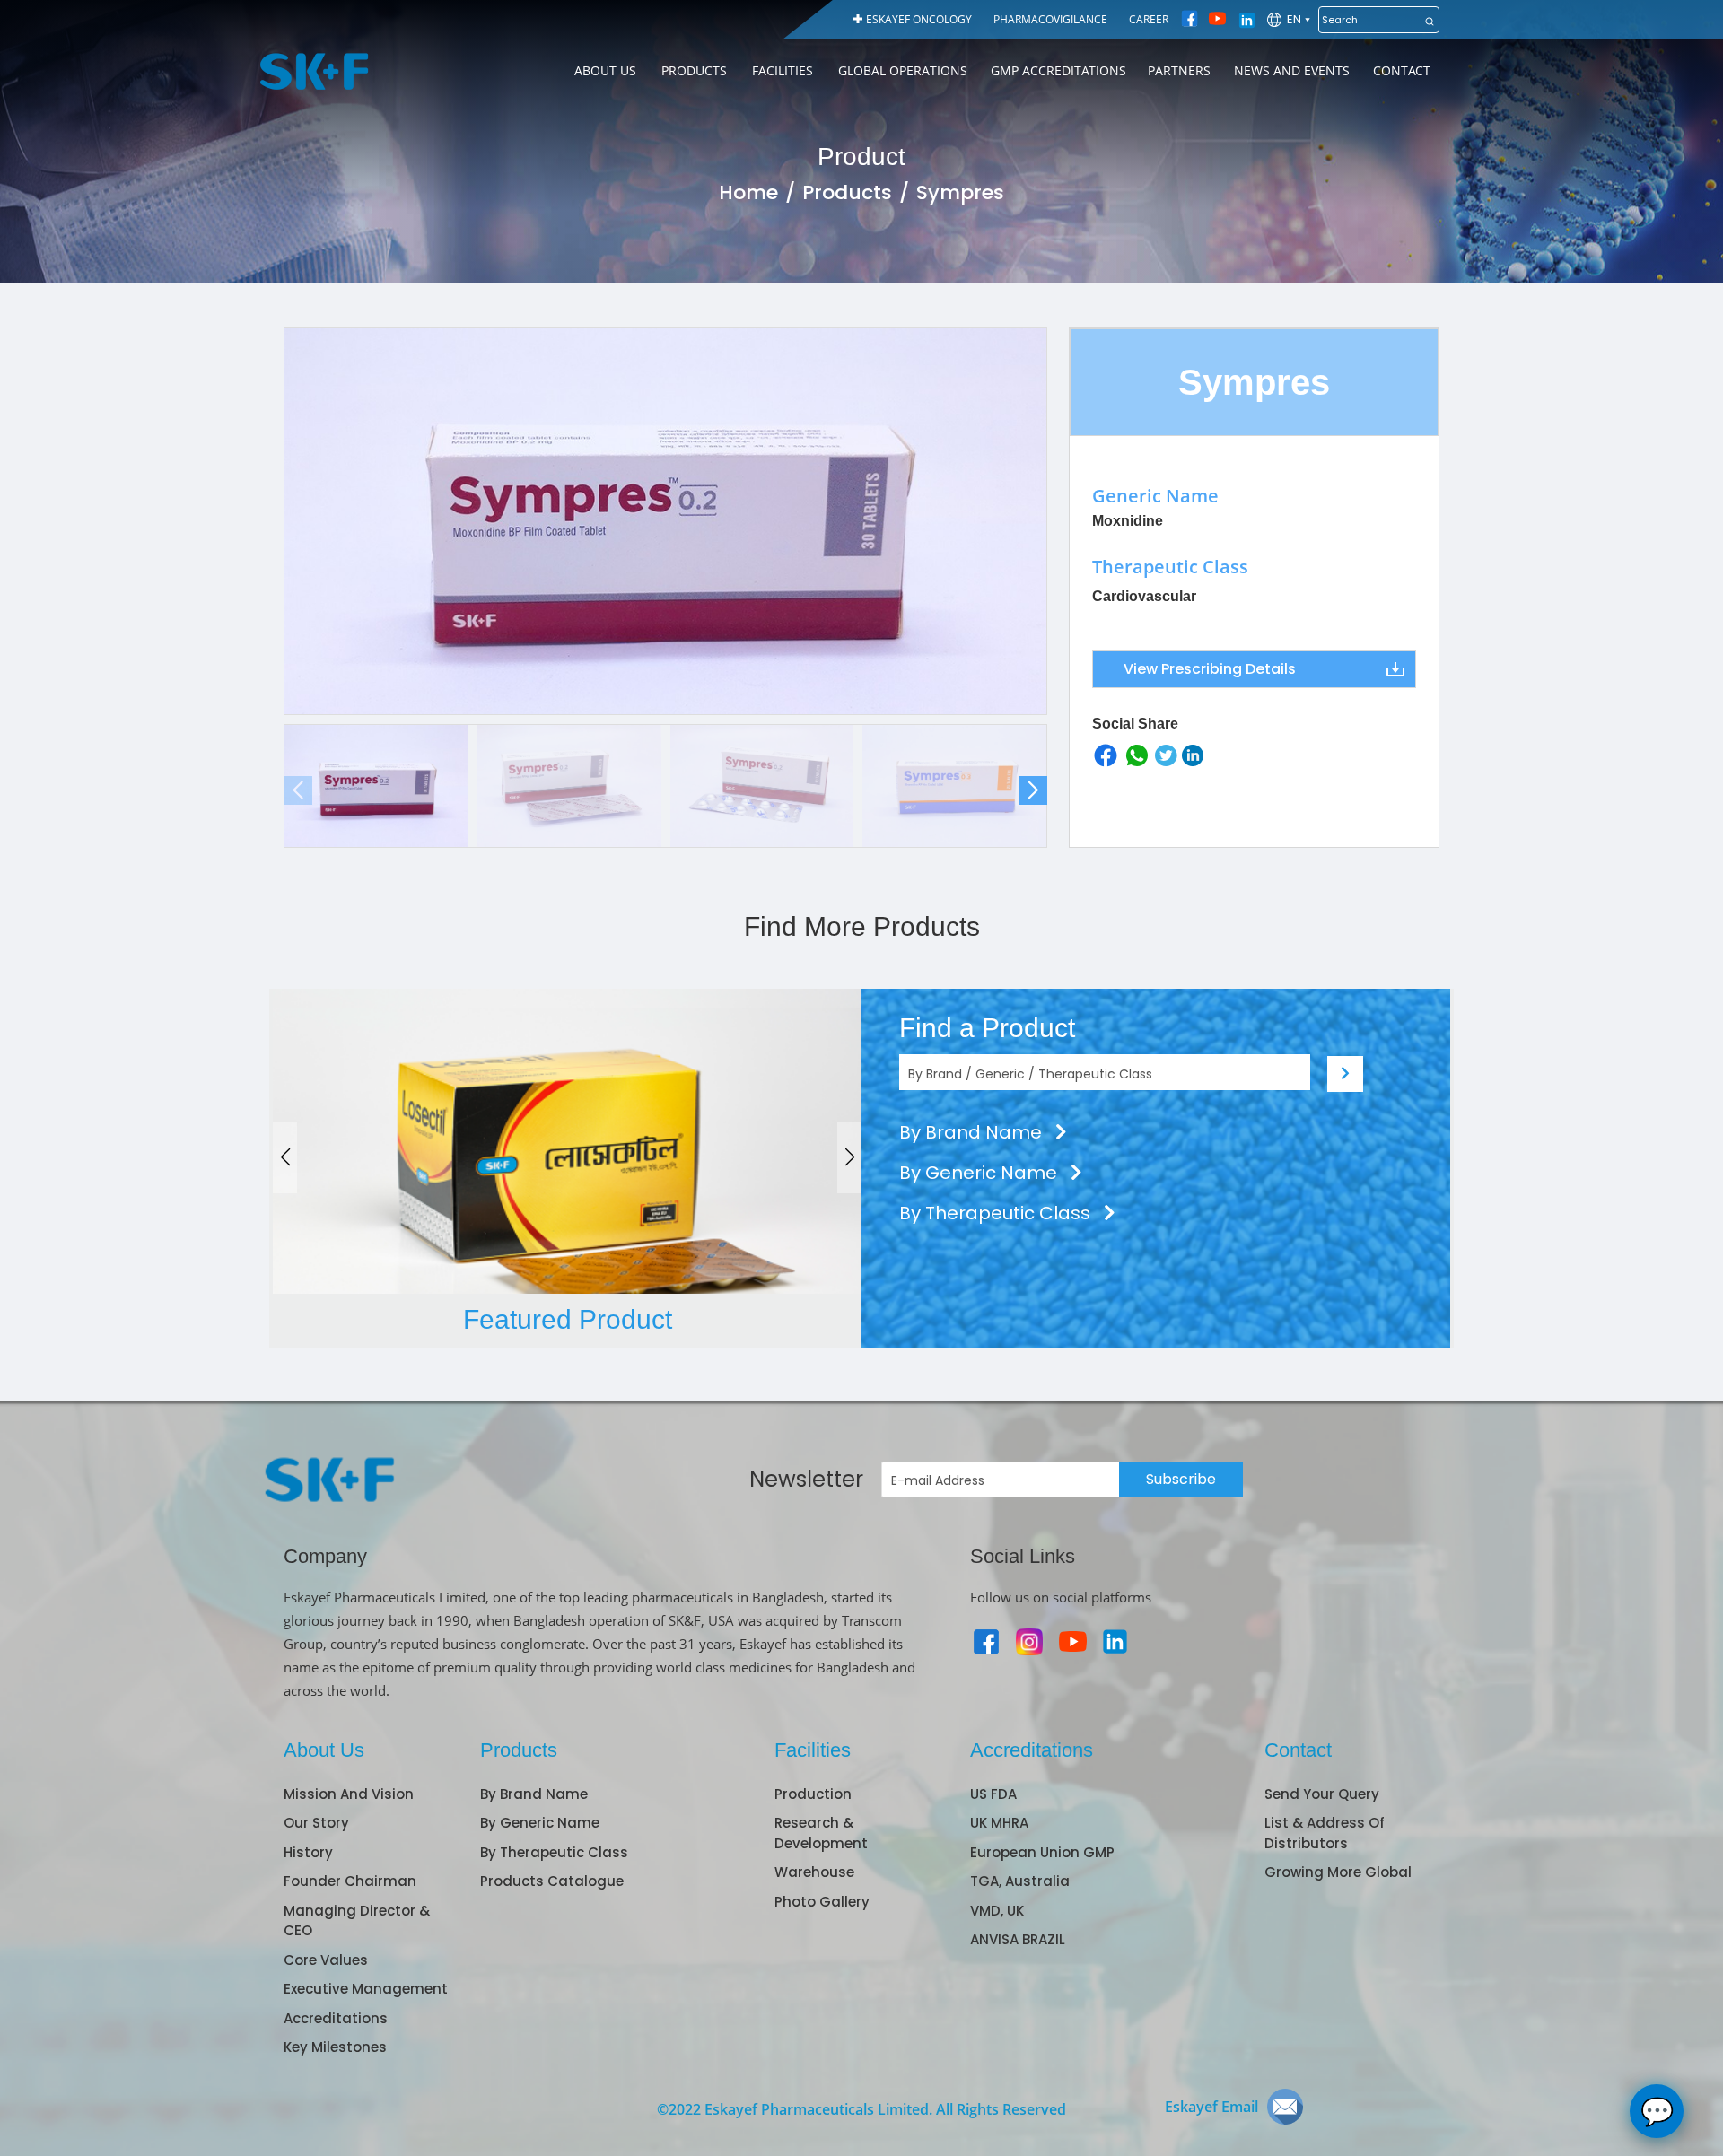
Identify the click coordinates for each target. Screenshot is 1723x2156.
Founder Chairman (350, 1881)
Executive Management (366, 1989)
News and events (1292, 70)
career (1149, 19)
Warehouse (814, 1872)
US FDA (993, 1794)
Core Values (326, 1960)
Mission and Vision (349, 1794)
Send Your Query (1322, 1794)
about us (605, 70)
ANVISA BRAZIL (1018, 1939)
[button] (1033, 790)
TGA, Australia (1020, 1881)
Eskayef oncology (919, 19)
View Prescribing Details (1210, 669)
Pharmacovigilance (1050, 19)
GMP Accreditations (1058, 70)
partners (1179, 70)
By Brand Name (973, 1132)
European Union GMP (1042, 1852)
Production (813, 1794)
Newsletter (806, 1479)
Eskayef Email (1211, 2107)
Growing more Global (1338, 1872)
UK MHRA (999, 1823)
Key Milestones (335, 2047)
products (694, 70)
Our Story (316, 1823)
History (308, 1852)
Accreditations (336, 2018)
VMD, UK (997, 1911)
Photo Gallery (822, 1902)
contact (1402, 70)
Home (748, 192)
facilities (783, 70)
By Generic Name (980, 1173)
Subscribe (1181, 1479)
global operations (903, 70)
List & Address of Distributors (1325, 1833)
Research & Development (821, 1833)
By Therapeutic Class (997, 1213)
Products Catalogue (552, 1881)
